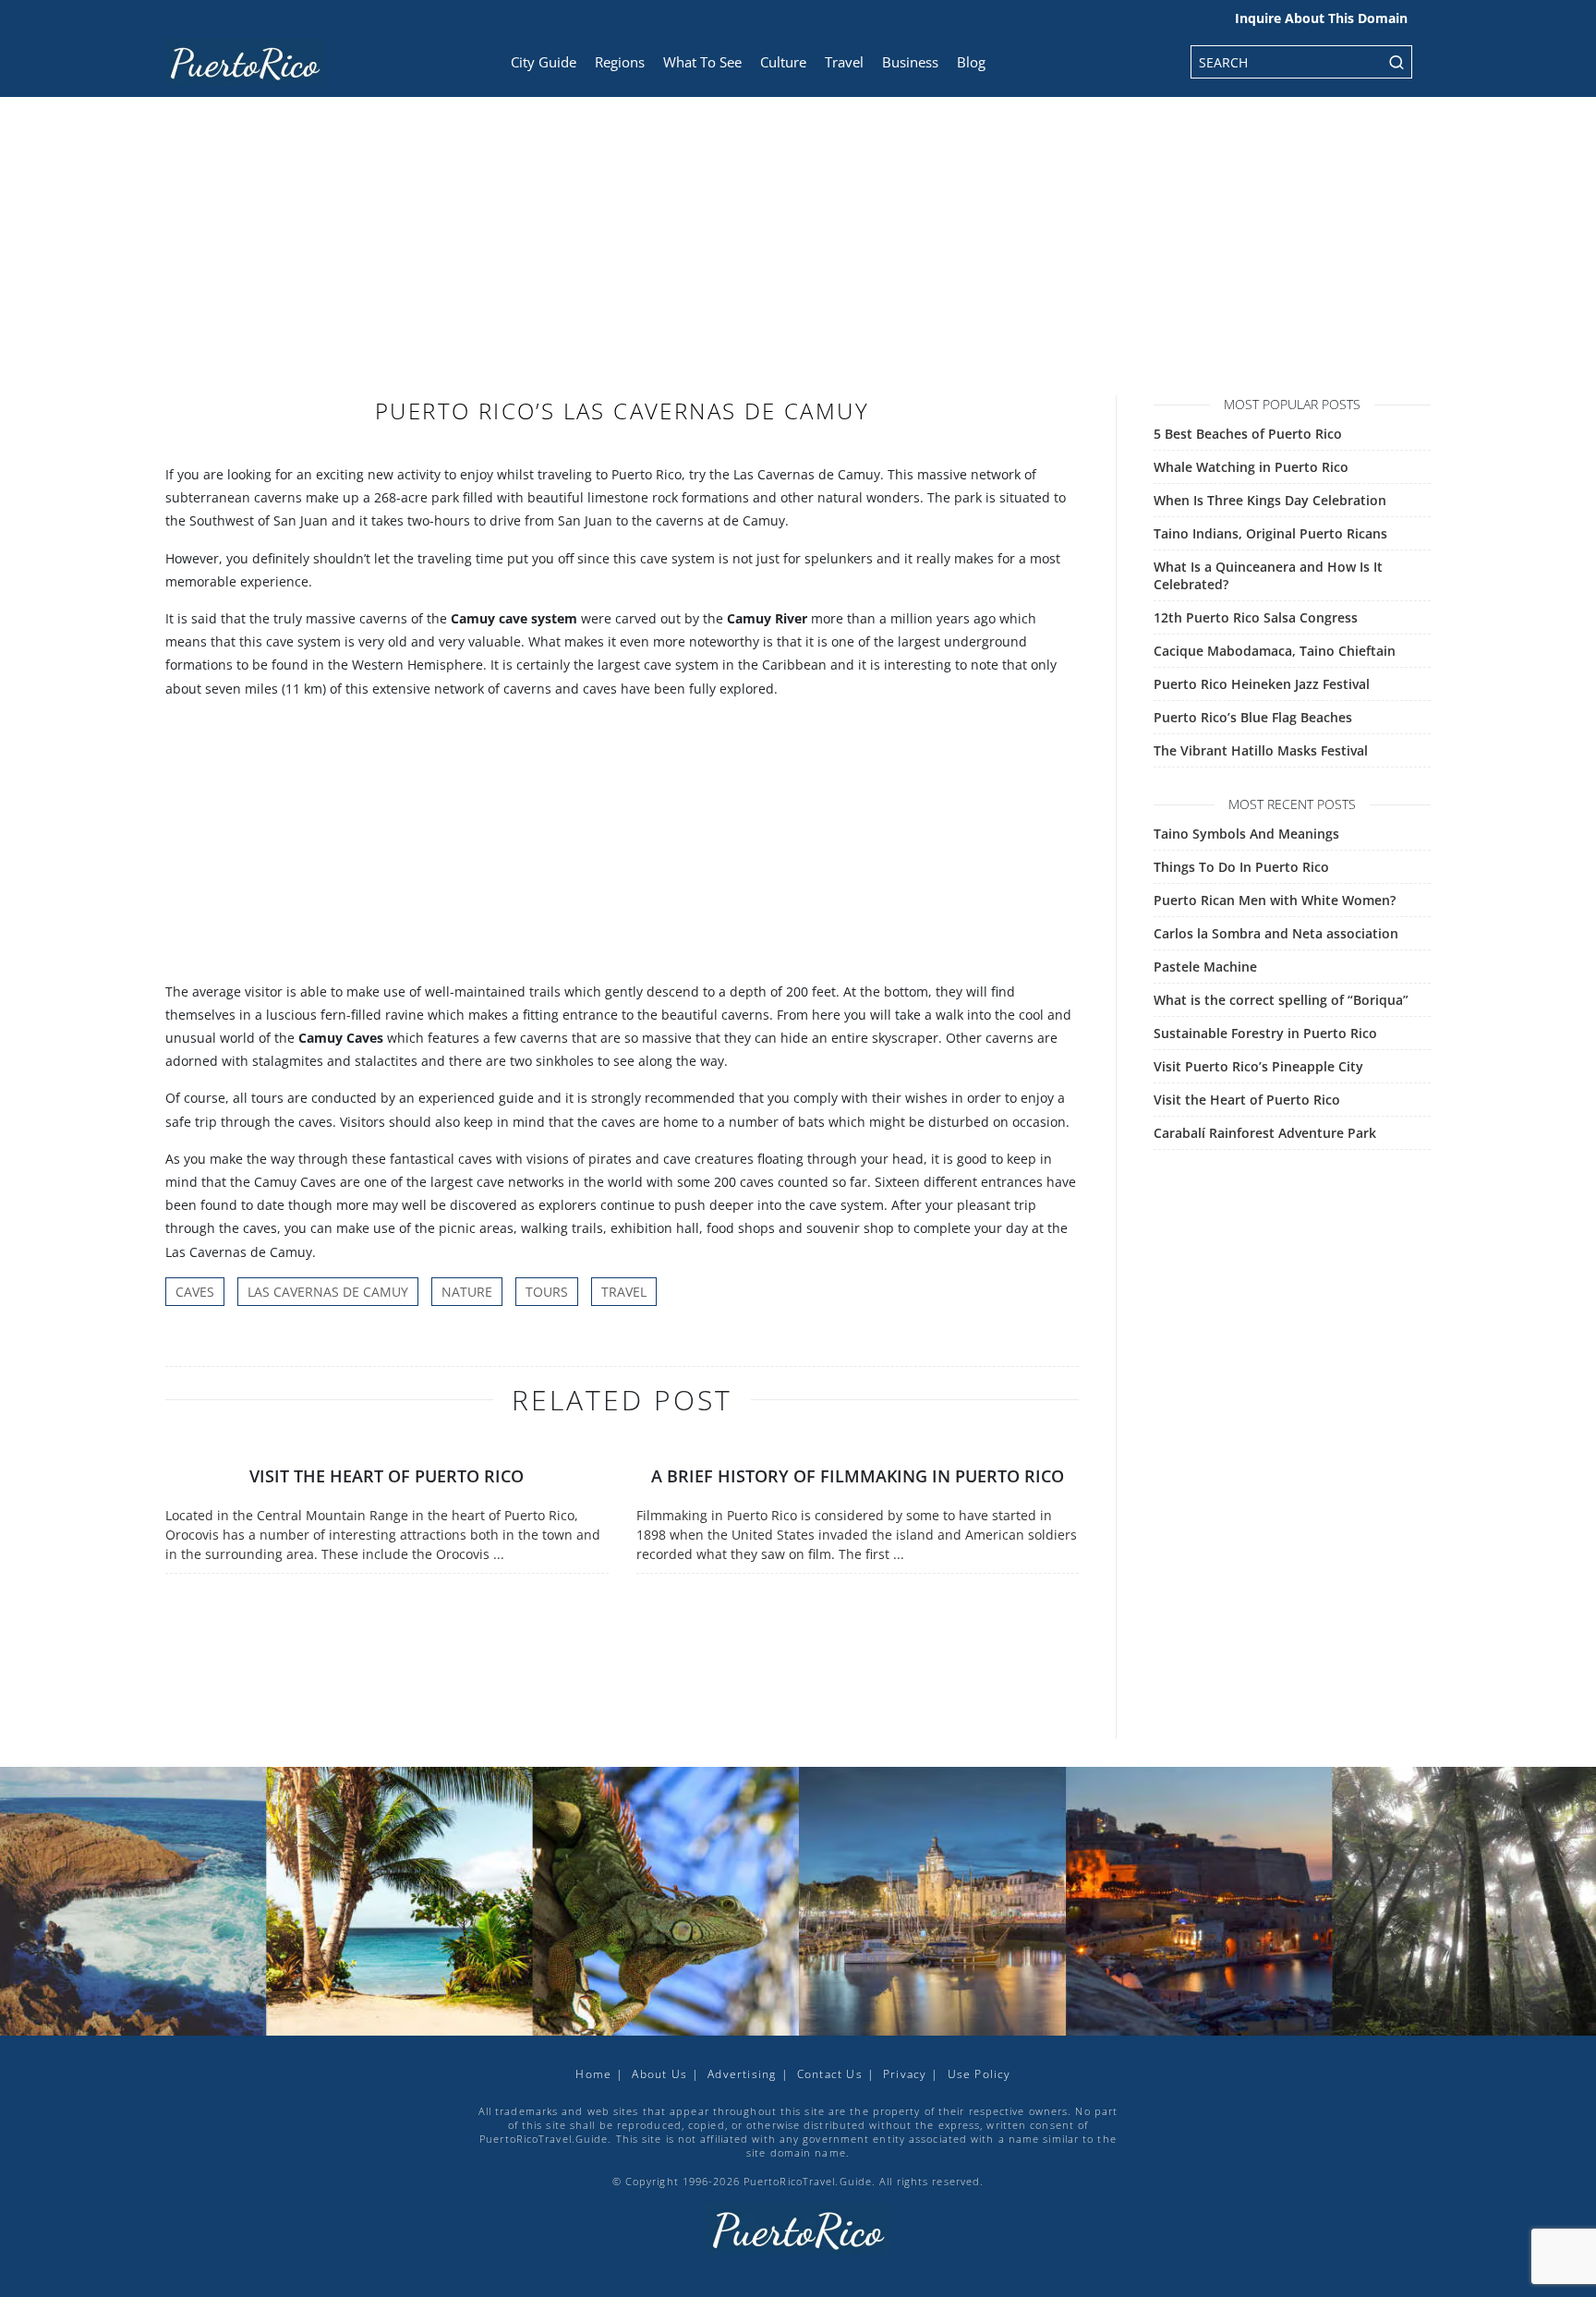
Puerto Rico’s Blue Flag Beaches (1253, 717)
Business (910, 62)
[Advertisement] (798, 259)
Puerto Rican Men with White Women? (1275, 900)
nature (467, 1292)
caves (195, 1292)
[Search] (1396, 62)
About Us (659, 2074)
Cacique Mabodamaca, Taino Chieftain (1275, 651)
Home (593, 2074)
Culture (783, 62)
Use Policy (979, 2074)
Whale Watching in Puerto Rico (1251, 467)
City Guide (544, 62)
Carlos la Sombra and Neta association (1276, 933)
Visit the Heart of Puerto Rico (387, 1476)
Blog (971, 62)
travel (624, 1292)
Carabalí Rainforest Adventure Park (1265, 1133)
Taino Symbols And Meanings (1246, 834)
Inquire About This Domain (1321, 18)
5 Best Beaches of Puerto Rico (1248, 434)
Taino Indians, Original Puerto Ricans (1270, 533)
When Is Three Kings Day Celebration (1270, 500)
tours (547, 1292)
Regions (620, 62)
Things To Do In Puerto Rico (1241, 867)
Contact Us (830, 2074)
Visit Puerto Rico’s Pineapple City (1258, 1066)
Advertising (742, 2074)
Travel (844, 62)
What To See (702, 62)
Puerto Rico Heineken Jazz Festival (1262, 684)
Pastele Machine (1205, 967)
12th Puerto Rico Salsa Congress (1256, 617)
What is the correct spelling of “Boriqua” (1281, 1000)
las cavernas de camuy (328, 1292)
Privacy (905, 2074)
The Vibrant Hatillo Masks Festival (1261, 750)
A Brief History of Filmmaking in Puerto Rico (858, 1476)
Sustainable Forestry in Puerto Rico (1265, 1033)
